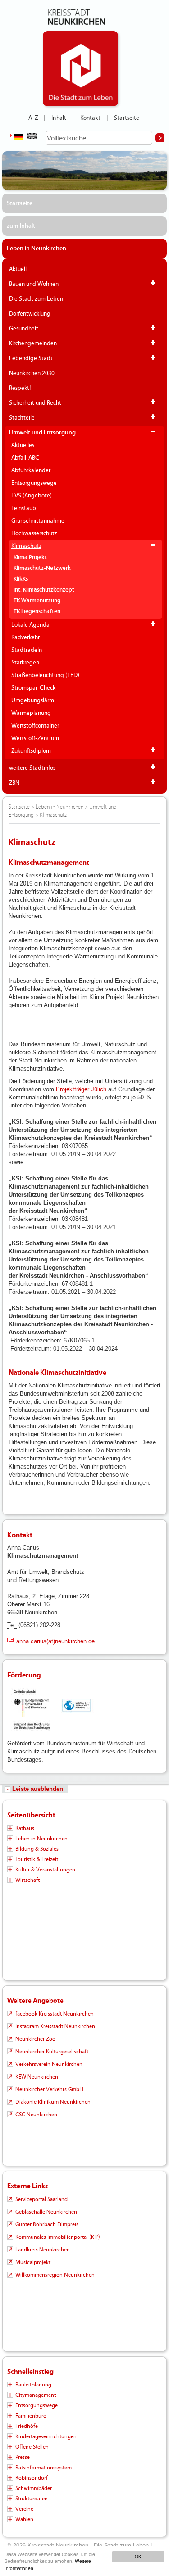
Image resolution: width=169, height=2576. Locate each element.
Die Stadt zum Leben (36, 299)
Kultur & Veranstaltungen (45, 1870)
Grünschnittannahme (38, 521)
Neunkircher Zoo (35, 2039)
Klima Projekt (30, 558)
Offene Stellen (32, 2447)
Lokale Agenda (30, 625)
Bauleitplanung (33, 2385)
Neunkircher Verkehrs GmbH (49, 2089)
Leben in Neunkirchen (37, 249)
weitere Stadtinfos (32, 768)
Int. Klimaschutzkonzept (44, 590)
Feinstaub (24, 508)
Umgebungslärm (33, 700)
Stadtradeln (27, 650)
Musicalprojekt (33, 2262)
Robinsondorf (32, 2478)
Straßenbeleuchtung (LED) (45, 675)
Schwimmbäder (34, 2488)
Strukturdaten (32, 2499)
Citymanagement (36, 2395)
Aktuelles (23, 445)
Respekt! (20, 388)
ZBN (14, 783)
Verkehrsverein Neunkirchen (49, 2064)
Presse (23, 2457)
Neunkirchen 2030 (32, 373)
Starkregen (25, 663)
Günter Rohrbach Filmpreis (47, 2224)
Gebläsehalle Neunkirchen (46, 2212)
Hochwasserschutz (34, 533)
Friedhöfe (27, 2426)
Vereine (24, 2509)
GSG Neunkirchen (36, 2115)
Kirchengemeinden (33, 343)
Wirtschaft (27, 1880)
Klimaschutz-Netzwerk (42, 568)
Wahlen (24, 2519)
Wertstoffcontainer (35, 726)
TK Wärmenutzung (37, 601)
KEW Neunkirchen (37, 2077)
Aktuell (18, 269)
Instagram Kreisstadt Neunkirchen (55, 2026)
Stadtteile (22, 418)
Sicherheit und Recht (35, 403)
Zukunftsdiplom (31, 751)
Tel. (12, 1625)
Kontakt (90, 118)
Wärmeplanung (31, 713)
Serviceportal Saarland (41, 2199)
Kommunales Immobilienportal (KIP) (58, 2237)
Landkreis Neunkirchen (43, 2250)
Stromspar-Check (33, 688)
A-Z (33, 118)
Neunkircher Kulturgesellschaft (52, 2052)
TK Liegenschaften (37, 612)
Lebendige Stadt (31, 358)
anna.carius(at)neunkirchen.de (55, 1641)
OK (138, 2556)
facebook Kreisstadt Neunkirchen (55, 2014)
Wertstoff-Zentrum (35, 738)
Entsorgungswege (34, 483)
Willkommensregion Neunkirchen (55, 2275)
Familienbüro (31, 2416)
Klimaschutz (26, 546)
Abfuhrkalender (31, 470)
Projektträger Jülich (82, 1089)
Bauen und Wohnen (34, 284)
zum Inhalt (21, 226)
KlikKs (21, 579)
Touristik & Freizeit (37, 1859)
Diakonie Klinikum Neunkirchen (53, 2102)
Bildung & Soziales (37, 1849)
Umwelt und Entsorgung (42, 433)
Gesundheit (24, 329)
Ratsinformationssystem (43, 2468)
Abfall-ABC (25, 458)
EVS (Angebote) (32, 496)
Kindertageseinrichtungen (46, 2436)
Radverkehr (25, 637)
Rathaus (25, 1828)
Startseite (127, 118)
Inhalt (59, 118)
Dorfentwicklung (30, 314)
